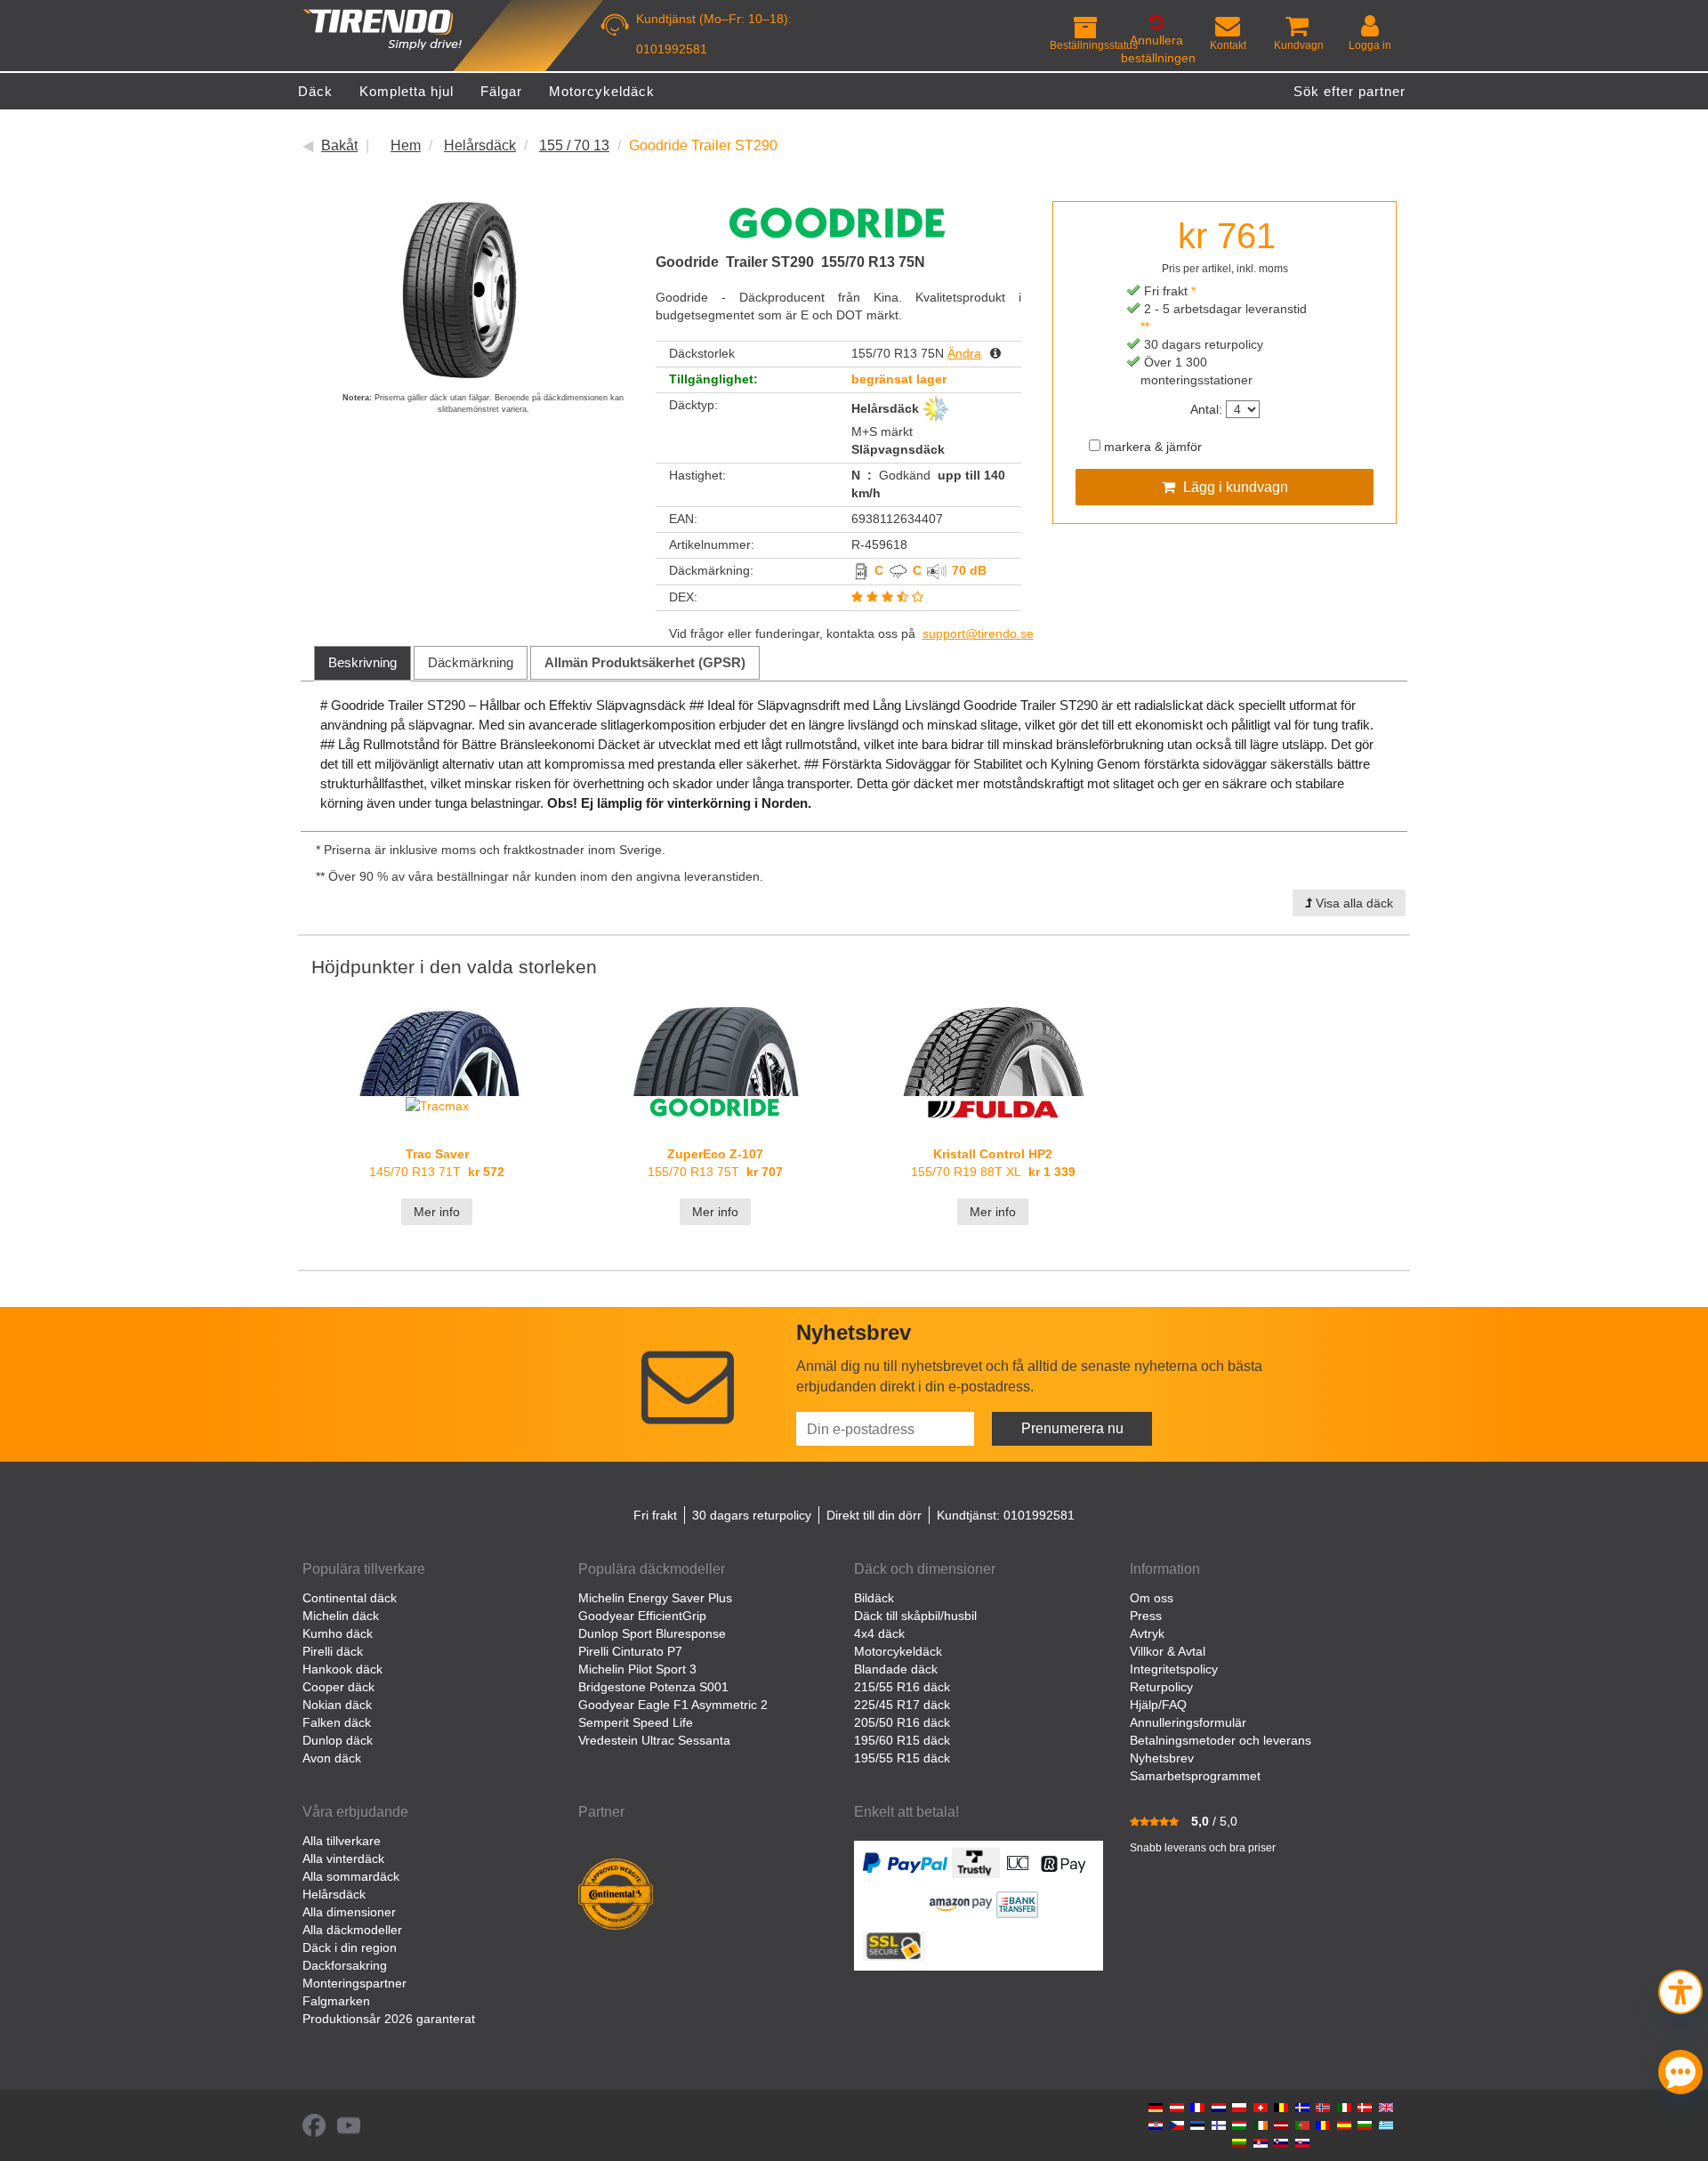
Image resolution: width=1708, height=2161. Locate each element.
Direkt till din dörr (874, 1515)
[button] (1680, 1990)
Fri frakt (655, 1515)
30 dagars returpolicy (752, 1515)
